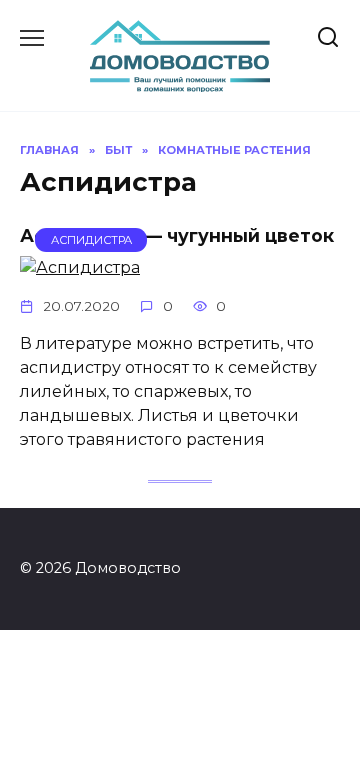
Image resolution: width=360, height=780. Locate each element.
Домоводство (180, 34)
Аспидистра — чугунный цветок (177, 235)
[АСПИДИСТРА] (80, 267)
